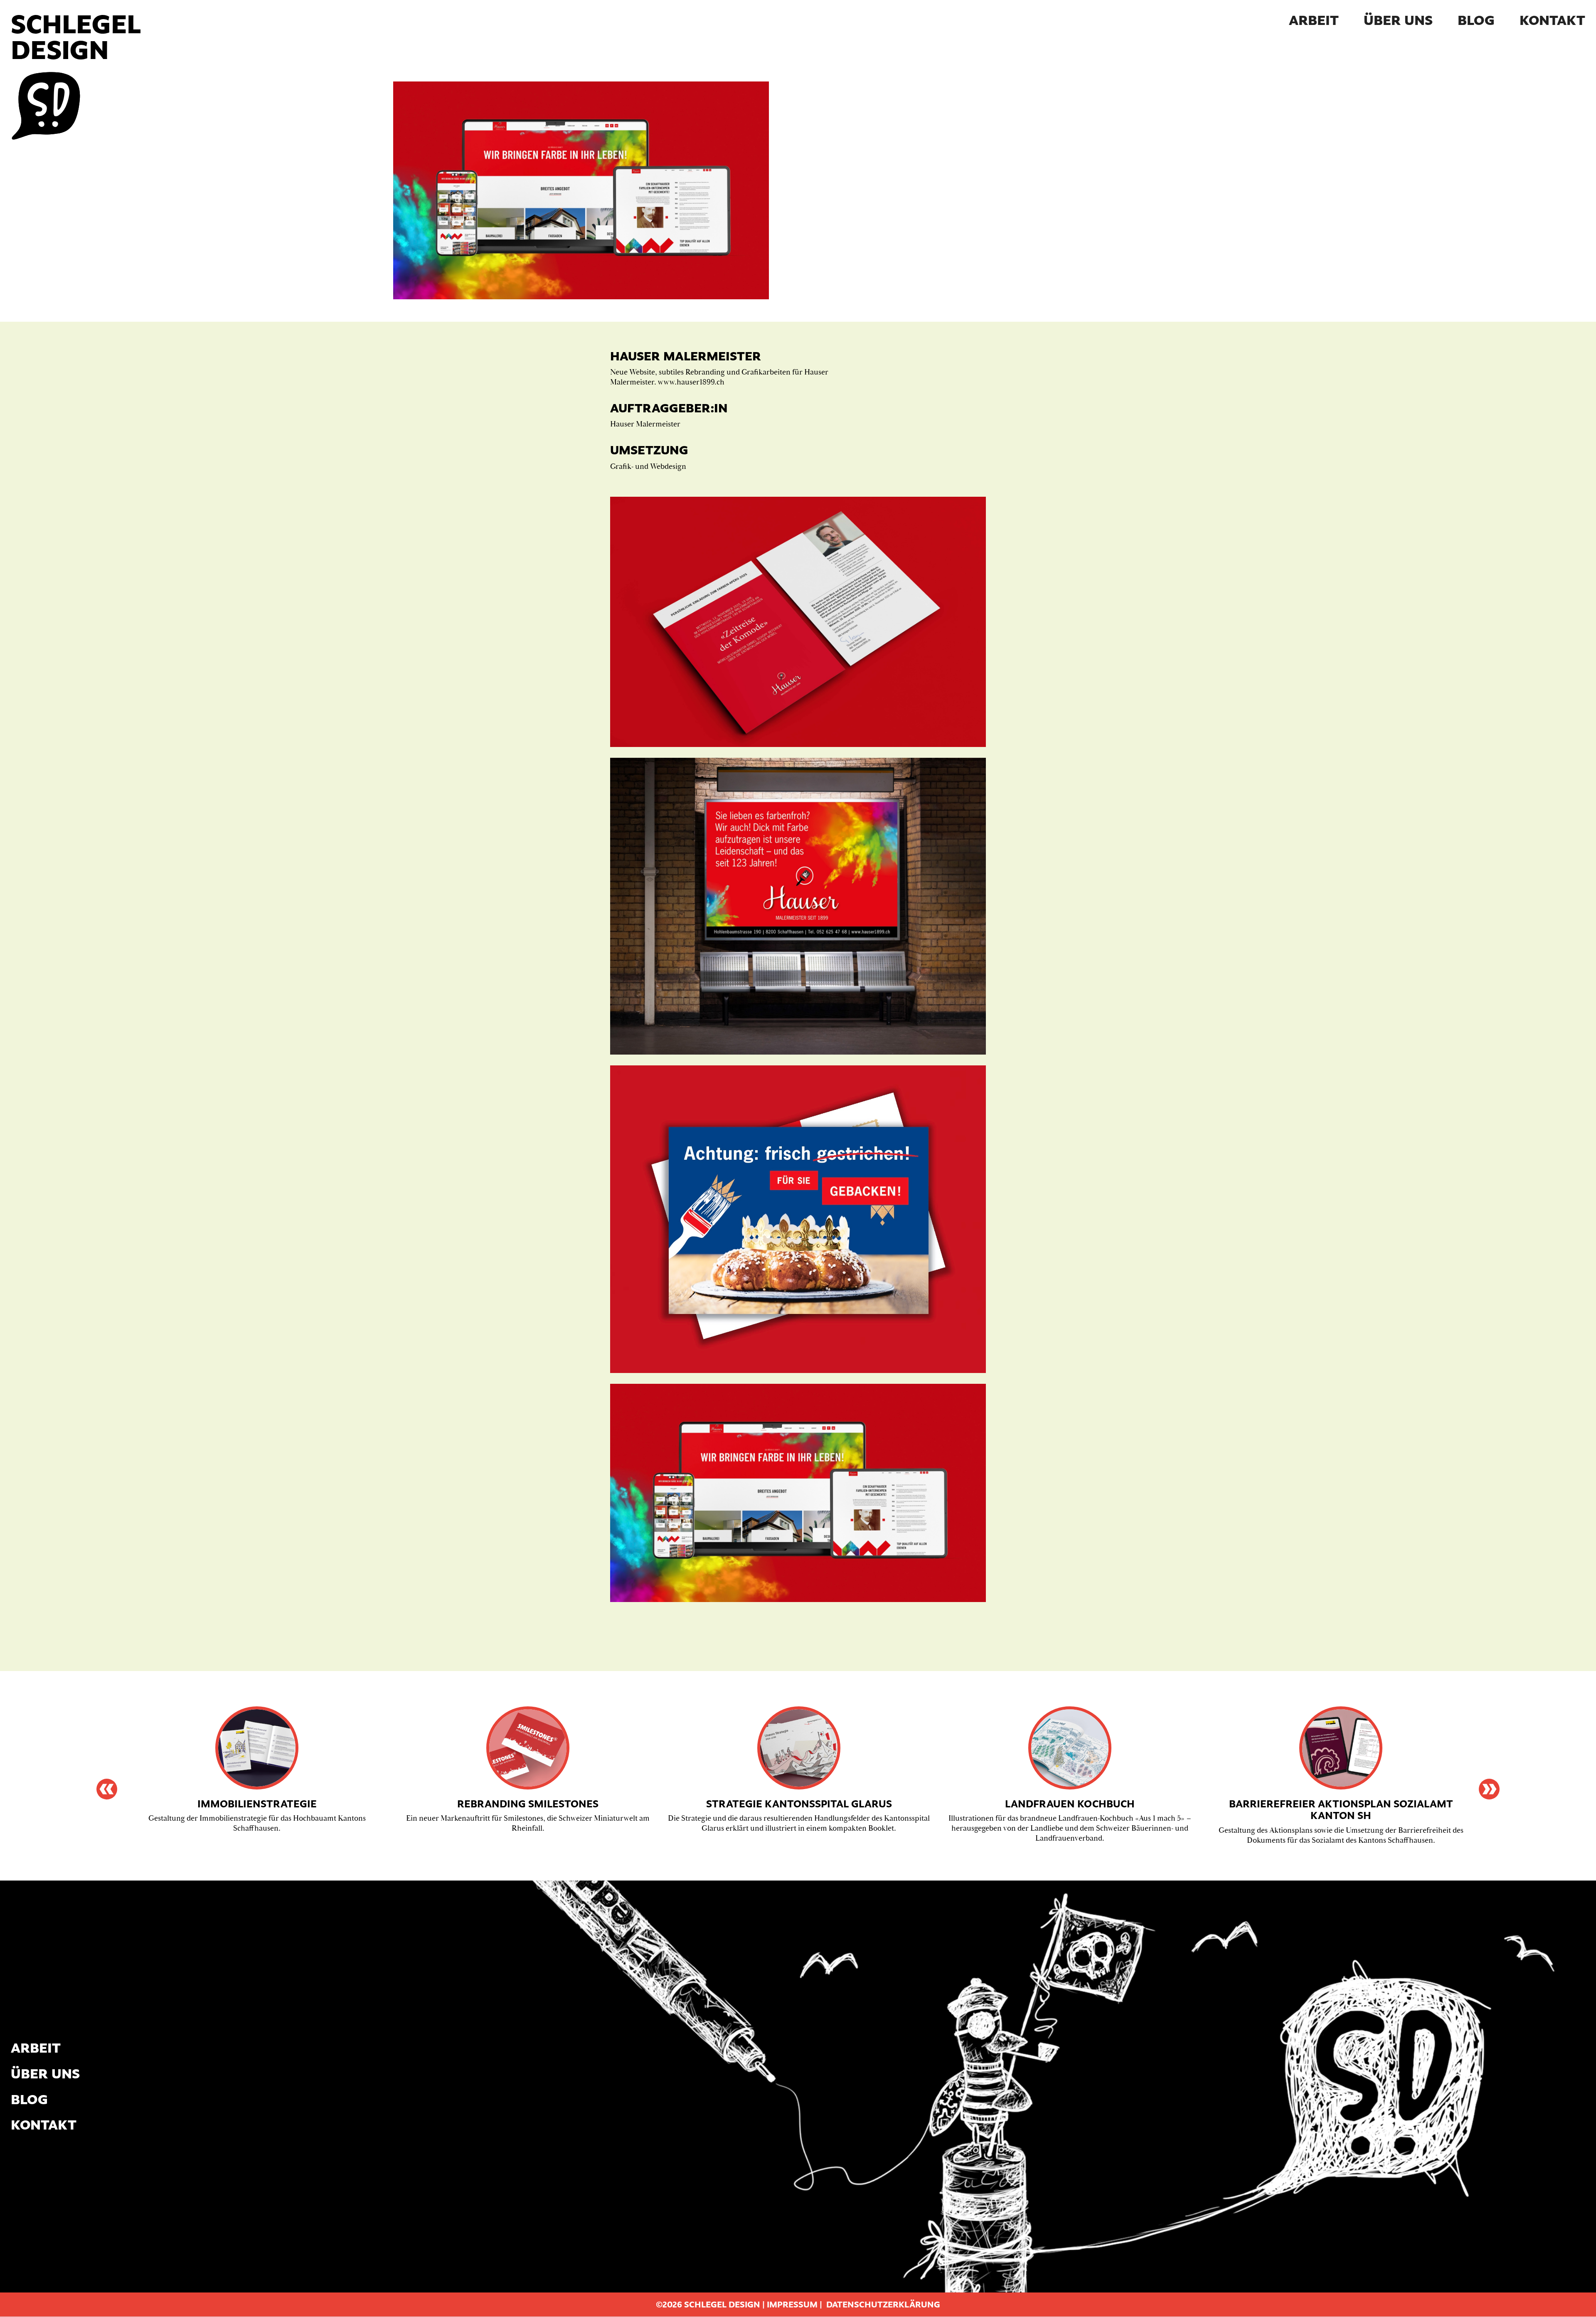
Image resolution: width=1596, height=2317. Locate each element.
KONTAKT (1552, 20)
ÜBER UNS (1398, 20)
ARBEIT (1314, 20)
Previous (107, 1789)
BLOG (1476, 20)
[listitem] (257, 1772)
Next (1489, 1789)
